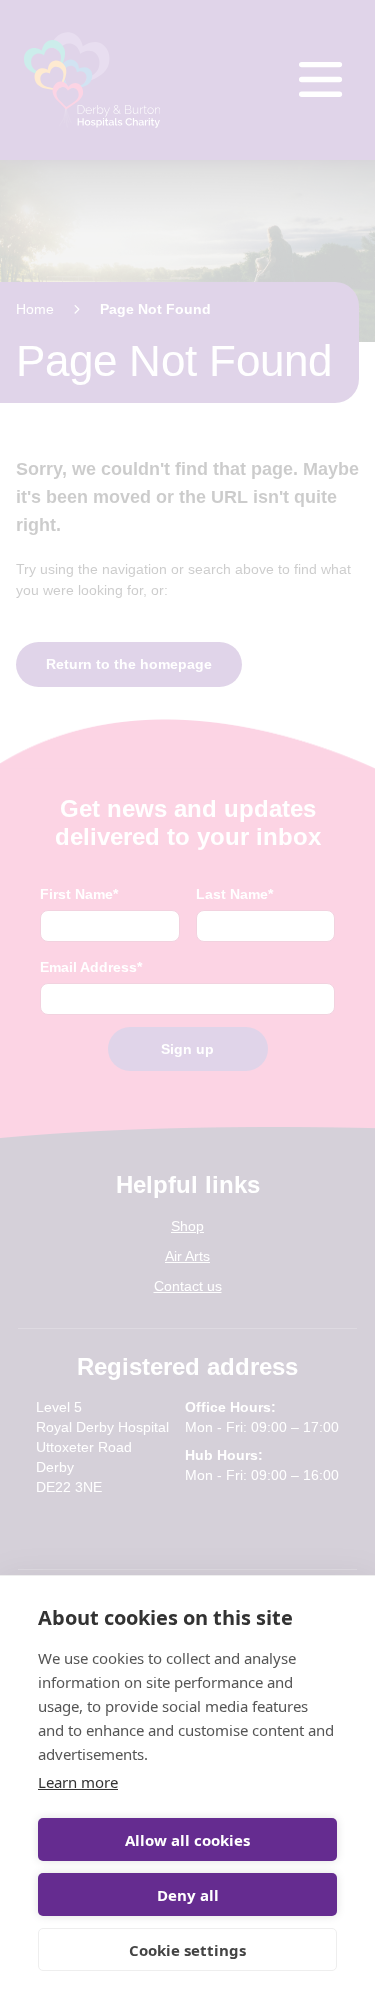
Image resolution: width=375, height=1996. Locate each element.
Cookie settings (187, 1950)
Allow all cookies (187, 1840)
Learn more (78, 1782)
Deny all (188, 1895)
